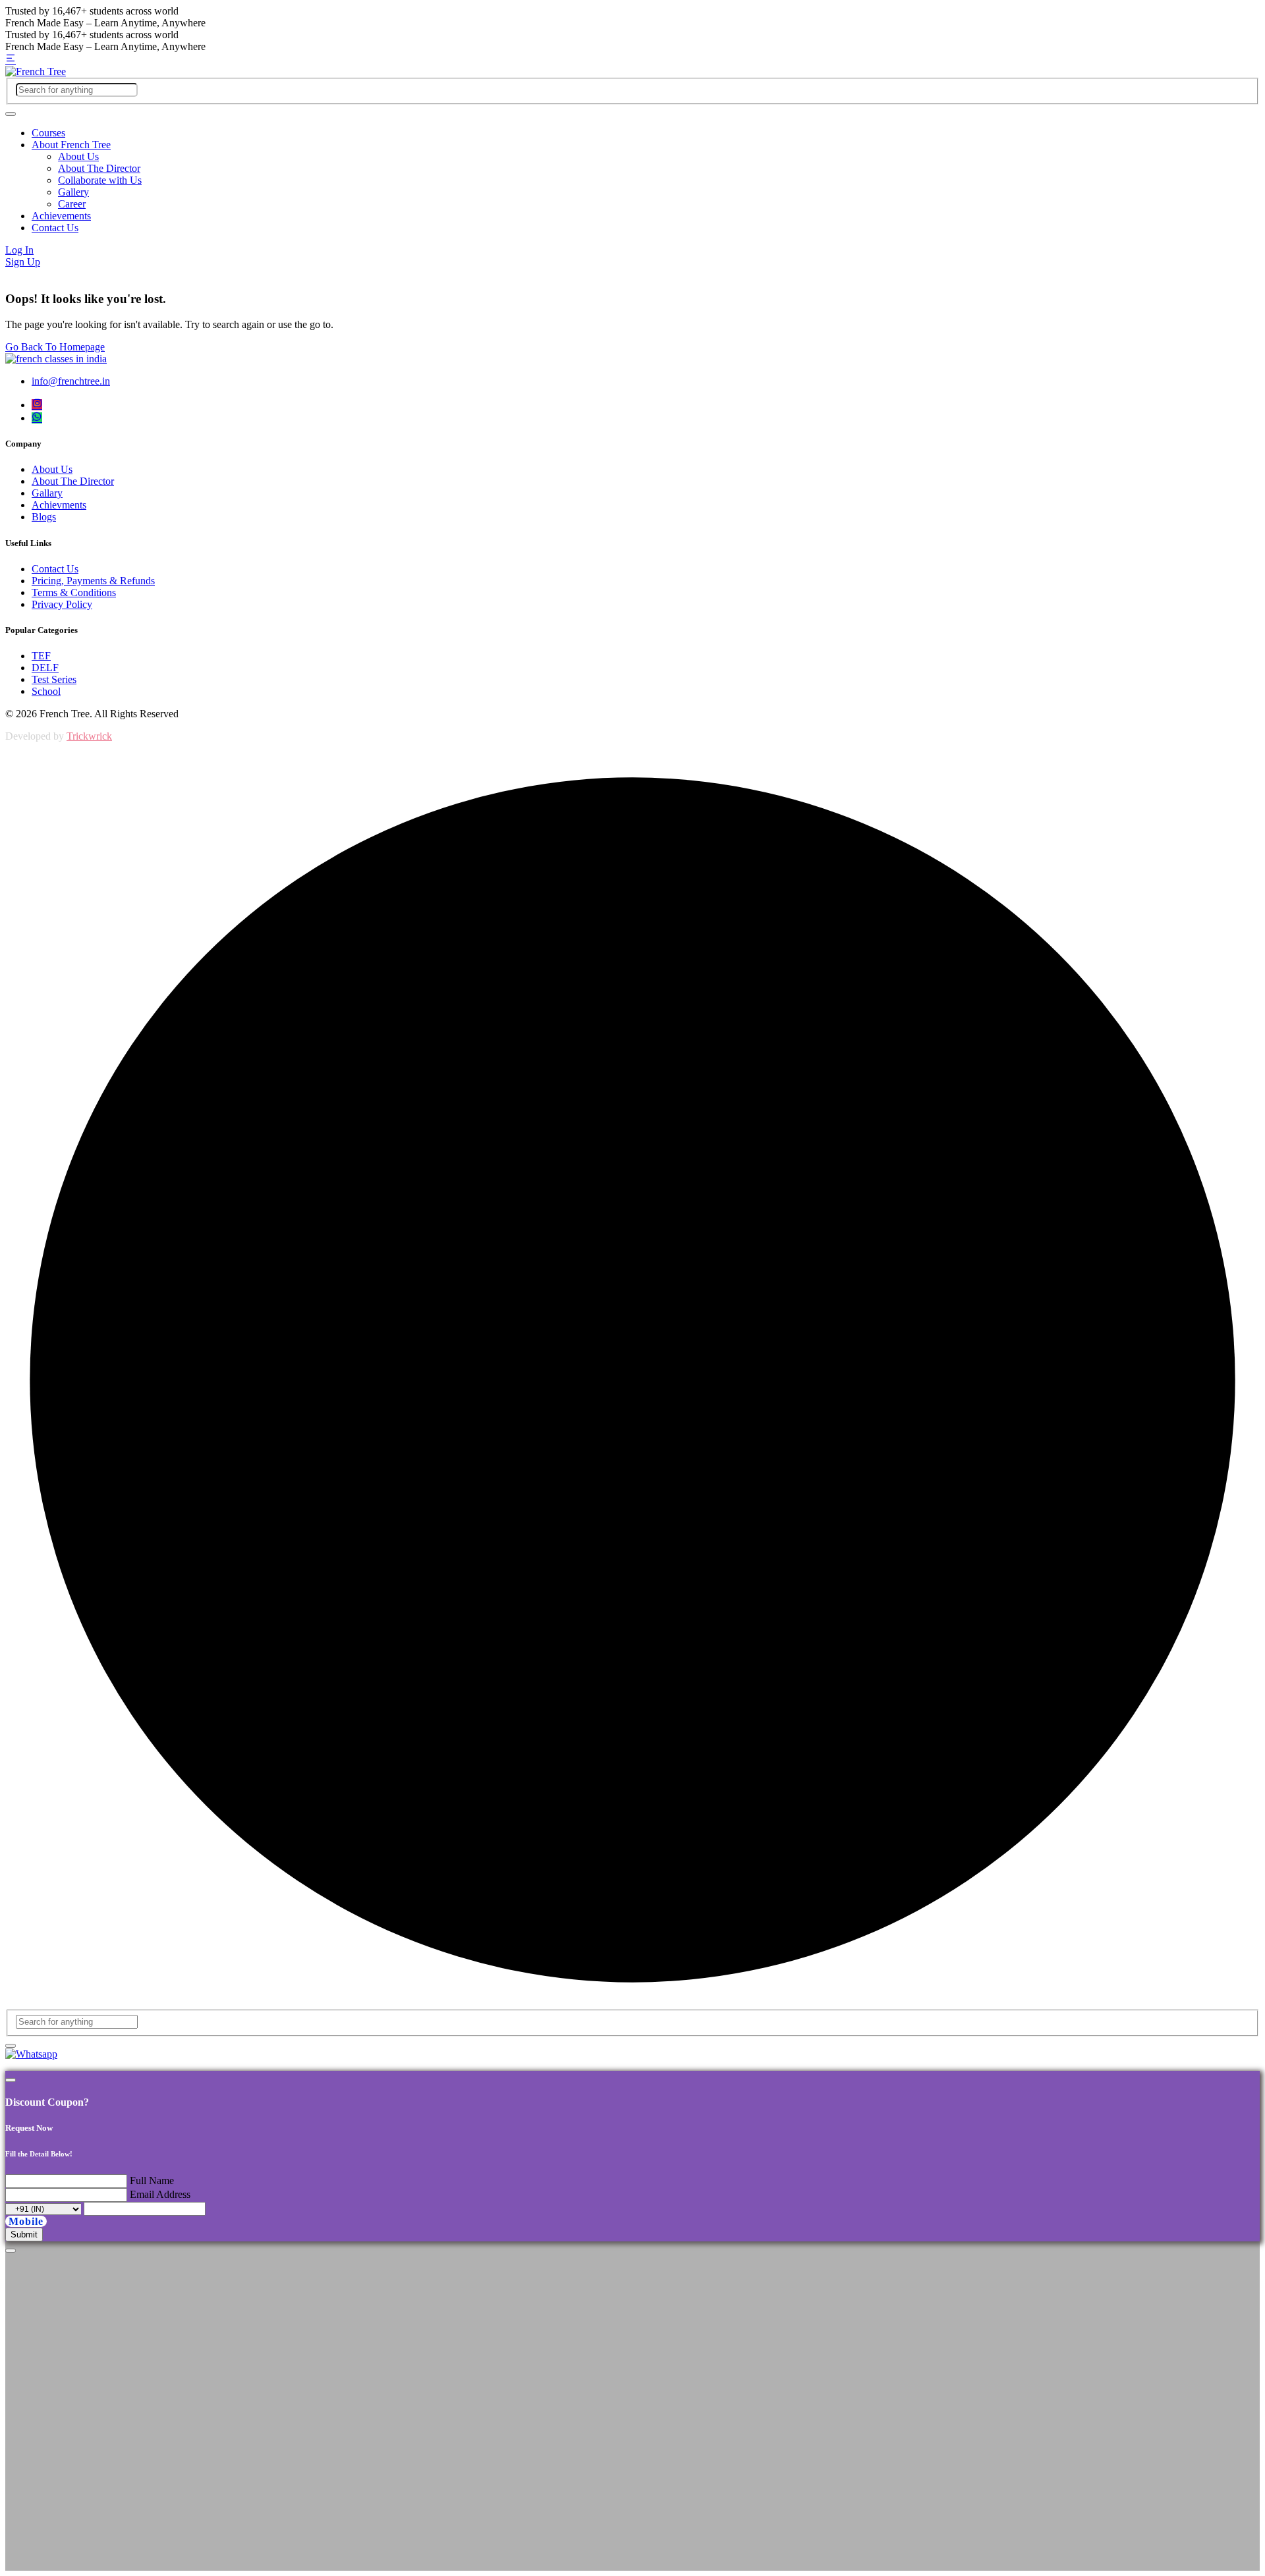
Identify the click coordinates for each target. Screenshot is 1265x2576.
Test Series (54, 679)
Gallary (47, 493)
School (46, 691)
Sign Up (23, 262)
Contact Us (55, 228)
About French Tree (71, 145)
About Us (78, 156)
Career (72, 204)
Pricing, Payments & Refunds (93, 581)
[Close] (11, 2080)
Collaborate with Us (100, 180)
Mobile (26, 2221)
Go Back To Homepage (55, 347)
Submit (24, 2234)
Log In (19, 250)
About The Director (99, 168)
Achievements (61, 216)
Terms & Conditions (74, 592)
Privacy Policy (62, 604)
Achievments (59, 505)
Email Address (160, 2194)
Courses (48, 133)
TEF (41, 656)
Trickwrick (89, 736)
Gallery (73, 192)
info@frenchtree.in (71, 381)
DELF (45, 668)
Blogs (44, 517)
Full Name (152, 2180)
